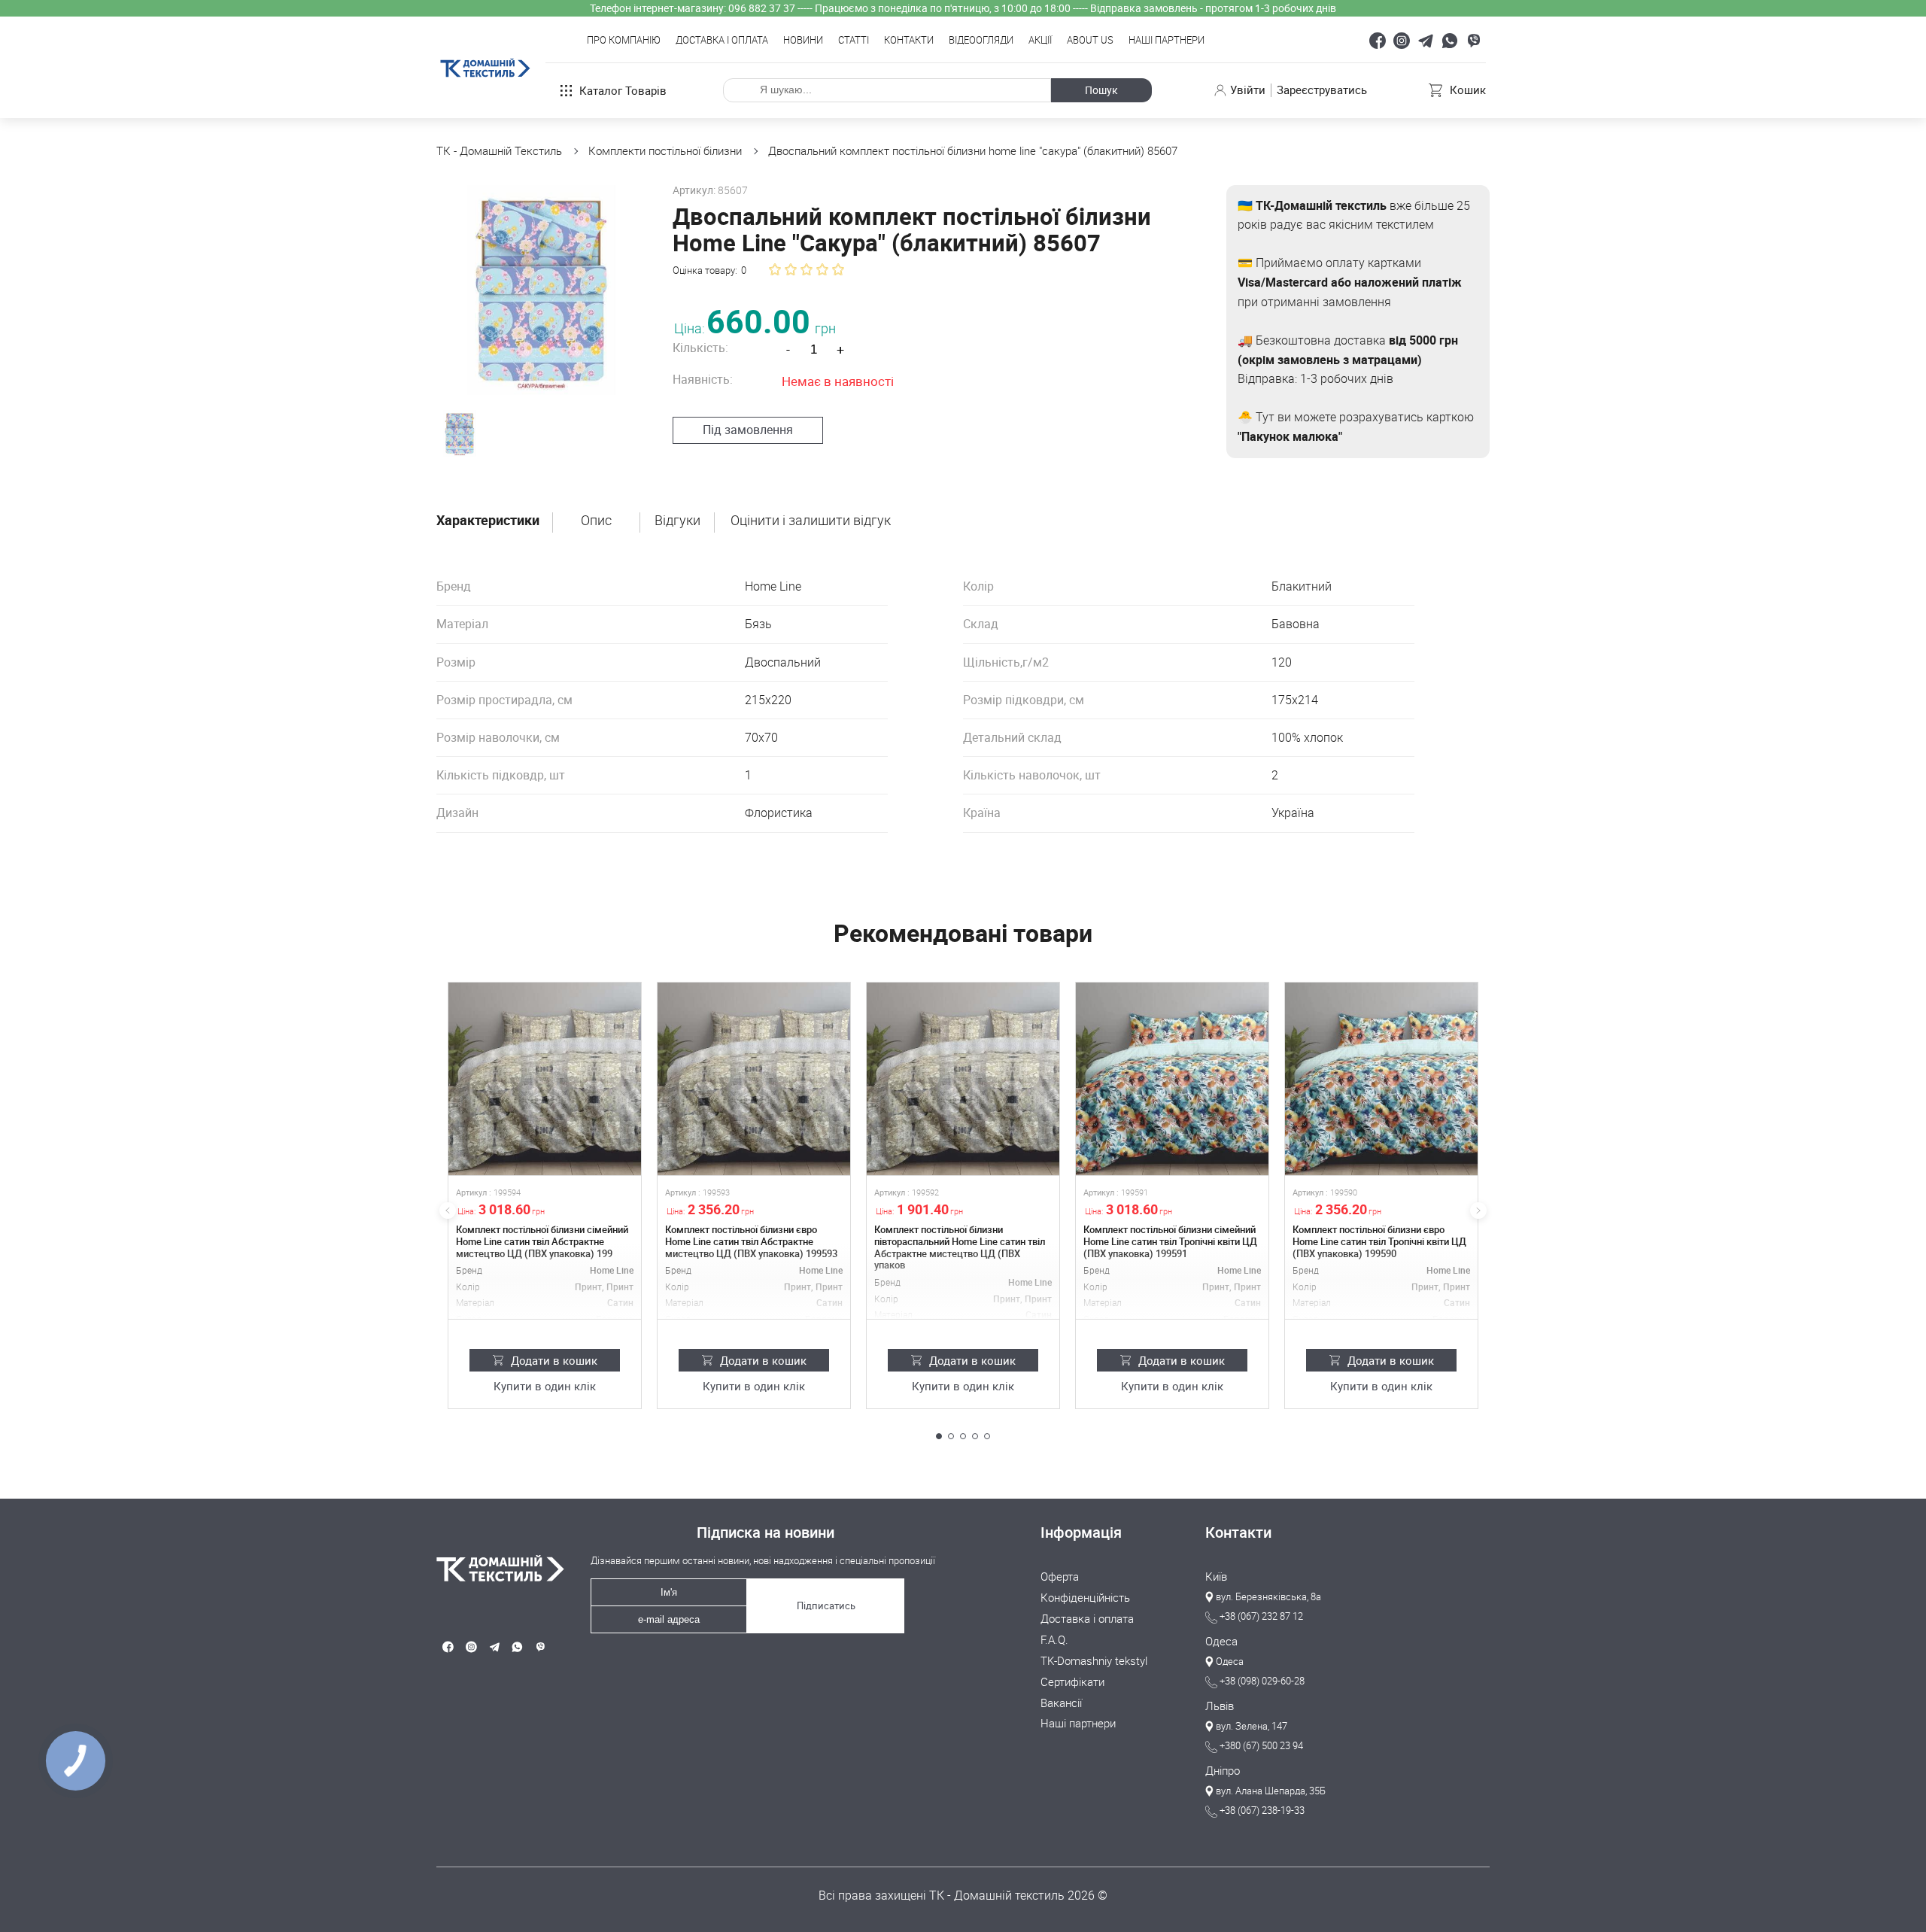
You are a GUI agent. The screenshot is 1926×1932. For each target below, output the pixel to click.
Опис (596, 521)
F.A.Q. (1054, 1640)
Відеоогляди (981, 41)
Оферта (1060, 1577)
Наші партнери (1167, 41)
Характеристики (488, 521)
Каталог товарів (623, 90)
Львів (1220, 1706)
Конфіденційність (1085, 1598)
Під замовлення (748, 430)
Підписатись (826, 1605)
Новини (803, 41)
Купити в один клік (545, 1387)
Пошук (1101, 90)
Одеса (1221, 1642)
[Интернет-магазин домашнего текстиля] (494, 1568)
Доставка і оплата (722, 41)
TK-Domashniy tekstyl (1094, 1661)
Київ (1216, 1577)
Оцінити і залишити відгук (811, 521)
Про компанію (624, 41)
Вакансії (1061, 1703)
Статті (854, 41)
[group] (541, 290)
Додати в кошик (554, 1360)
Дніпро (1223, 1771)
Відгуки (677, 521)
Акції (1040, 41)
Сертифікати (1072, 1682)
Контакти (909, 41)
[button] (939, 1436)
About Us (1090, 41)
